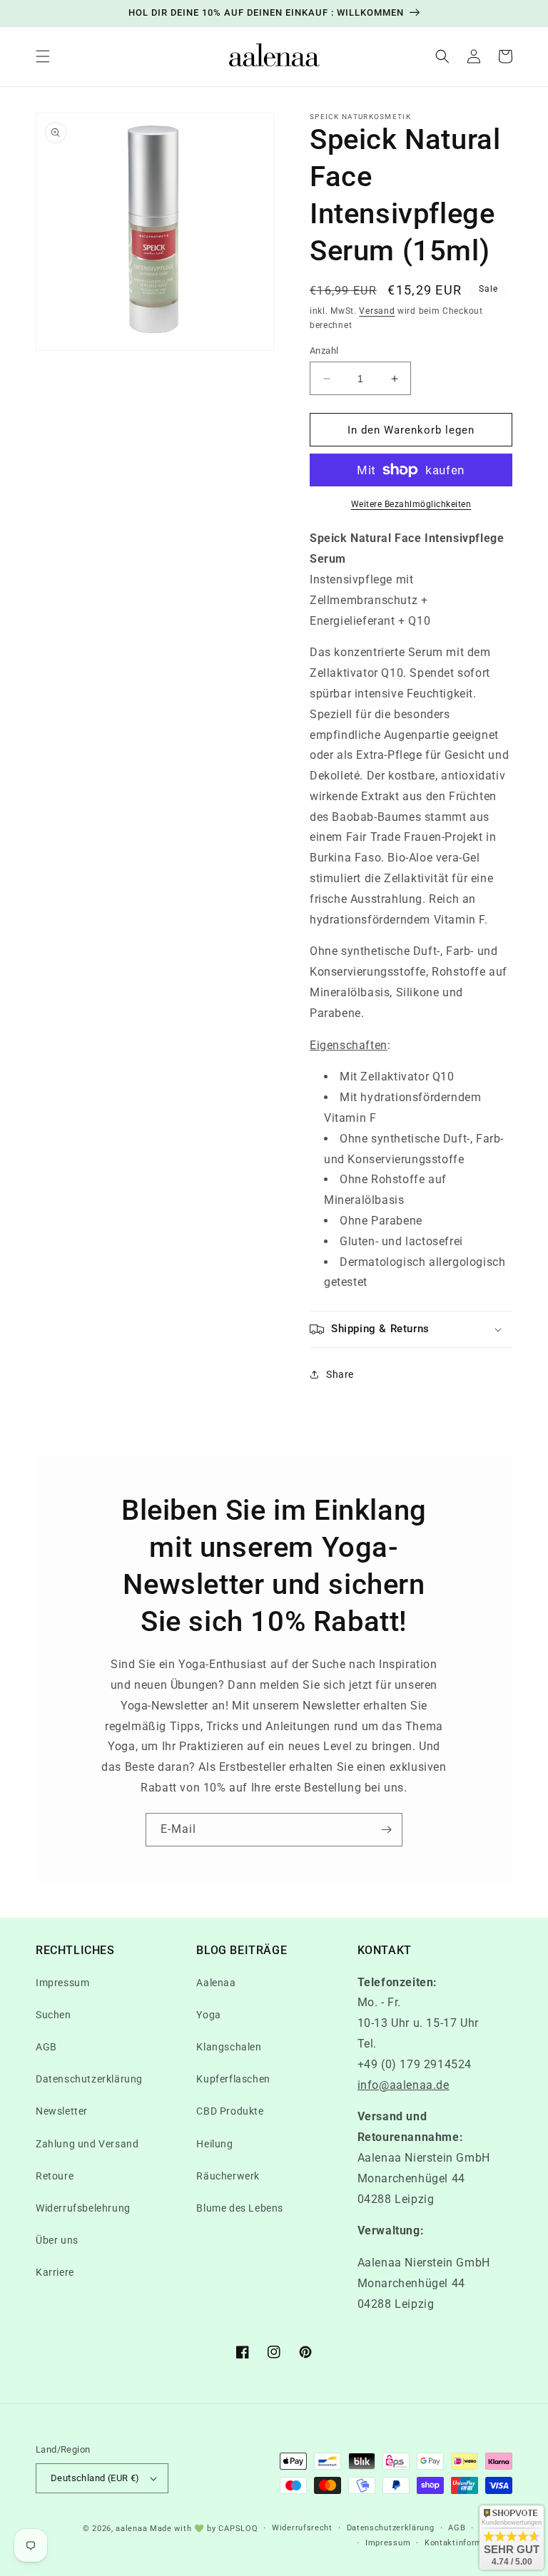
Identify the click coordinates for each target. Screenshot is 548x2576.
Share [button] (340, 1374)
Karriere (55, 2272)
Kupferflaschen (233, 2079)
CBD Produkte (230, 2111)
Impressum (62, 1983)
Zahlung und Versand (87, 2144)
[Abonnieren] (386, 1830)
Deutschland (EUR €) (95, 2478)
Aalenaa (216, 1983)
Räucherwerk (228, 2176)
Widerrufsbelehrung (83, 2208)
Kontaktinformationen (468, 2543)
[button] (43, 56)
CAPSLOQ (237, 2529)
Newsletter (62, 2111)
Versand (377, 311)
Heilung (214, 2144)
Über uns (57, 2240)
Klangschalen (229, 2047)
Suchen (54, 2015)
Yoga (208, 2015)
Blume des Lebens (240, 2208)
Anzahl (324, 351)
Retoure (55, 2176)
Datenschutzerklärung (89, 2079)
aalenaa (131, 2529)
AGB (46, 2047)
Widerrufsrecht (302, 2528)
